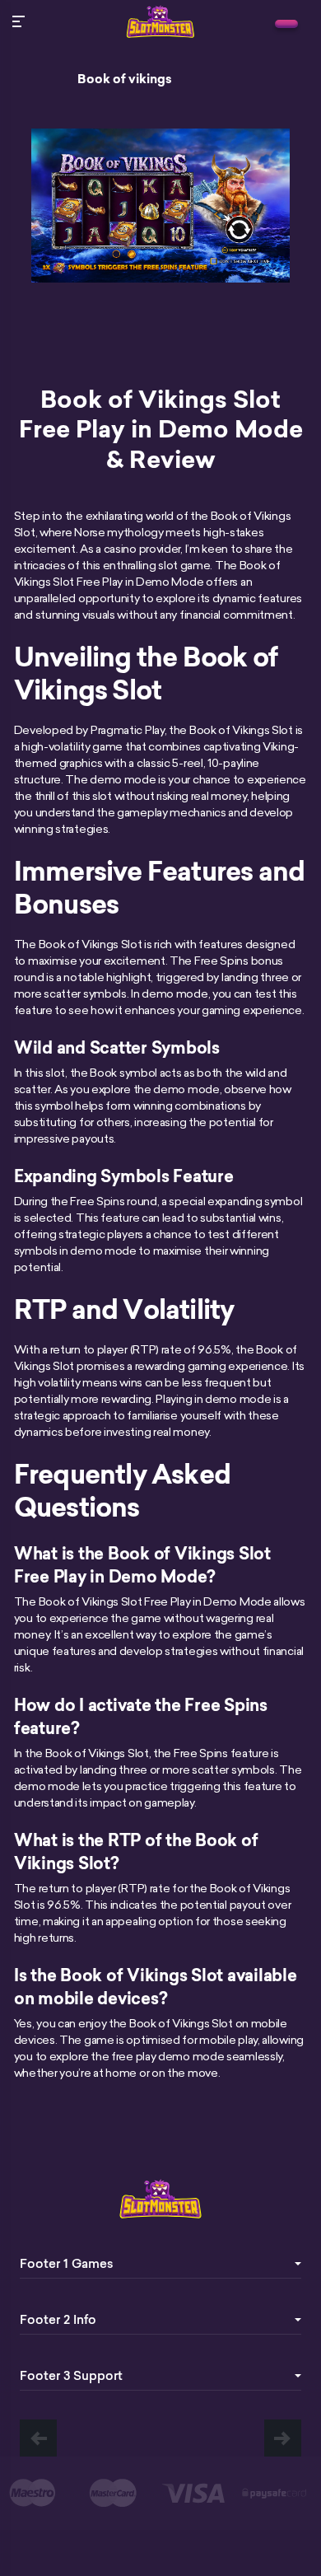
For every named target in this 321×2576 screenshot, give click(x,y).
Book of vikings (125, 79)
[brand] (286, 24)
